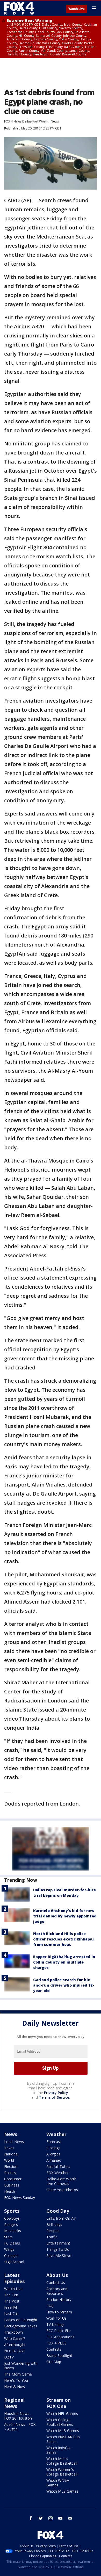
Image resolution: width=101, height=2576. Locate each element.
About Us (57, 2275)
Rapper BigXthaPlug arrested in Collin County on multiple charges (64, 1962)
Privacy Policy (56, 2093)
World (9, 2160)
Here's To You (16, 2380)
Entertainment (58, 2243)
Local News (14, 2142)
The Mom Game (18, 2374)
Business (12, 2185)
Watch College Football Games (60, 2422)
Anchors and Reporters (57, 2291)
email (70, 2518)
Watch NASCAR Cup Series (63, 2439)
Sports (12, 2211)
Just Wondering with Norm (21, 2366)
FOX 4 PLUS (56, 2343)
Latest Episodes (14, 2278)
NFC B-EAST (15, 2351)
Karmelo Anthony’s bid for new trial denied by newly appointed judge (65, 1916)
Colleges (11, 2256)
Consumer (13, 2179)
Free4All (11, 2307)
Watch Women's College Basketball (62, 2472)
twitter (41, 2518)
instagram (51, 2518)
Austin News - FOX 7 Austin (20, 2427)
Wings (9, 2249)
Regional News (14, 2403)
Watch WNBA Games (58, 2483)
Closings (53, 2148)
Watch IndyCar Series (59, 2450)
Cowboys (12, 2218)
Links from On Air (61, 2218)
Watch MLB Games (63, 2431)
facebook (31, 2518)
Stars (8, 2237)
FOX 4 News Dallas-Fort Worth (26, 121)
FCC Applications (60, 2337)
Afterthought (15, 2345)
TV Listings (55, 2324)
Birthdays (54, 2224)
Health (10, 2191)
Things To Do (58, 2249)
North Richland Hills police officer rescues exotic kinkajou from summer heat (63, 1939)
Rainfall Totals (58, 2166)
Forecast (54, 2142)
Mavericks (13, 2231)
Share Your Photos (62, 2190)
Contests (54, 2349)
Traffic (52, 2237)
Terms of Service (54, 2097)
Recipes (53, 2231)
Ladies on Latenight (21, 2320)
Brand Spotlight (59, 2355)
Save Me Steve (59, 2256)
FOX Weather (57, 2173)
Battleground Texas (21, 2326)
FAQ (50, 2306)
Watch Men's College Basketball (62, 2461)
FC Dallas (12, 2243)
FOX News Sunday (20, 2198)
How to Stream (59, 2312)
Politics (10, 2173)
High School (14, 2262)
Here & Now (15, 2387)
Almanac (54, 2160)
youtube (60, 2518)
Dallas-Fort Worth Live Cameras (61, 2181)
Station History (59, 2300)
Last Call (11, 2314)
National (11, 2154)
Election (11, 2166)
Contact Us (56, 2282)
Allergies (53, 2154)
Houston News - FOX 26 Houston (18, 2416)
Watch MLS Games (62, 2491)
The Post (12, 2301)
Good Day (58, 2211)
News (55, 121)
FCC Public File (59, 2331)
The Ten (11, 2295)
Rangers (11, 2224)
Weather (56, 2134)
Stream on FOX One (59, 2403)
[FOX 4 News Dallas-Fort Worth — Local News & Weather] (19, 8)
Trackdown (13, 2332)
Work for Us (56, 2318)
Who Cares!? (15, 2338)
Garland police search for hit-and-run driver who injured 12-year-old (64, 1985)
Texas (9, 2148)
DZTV (9, 2357)
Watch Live (77, 9)
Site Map (54, 2362)
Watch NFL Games (62, 2413)
